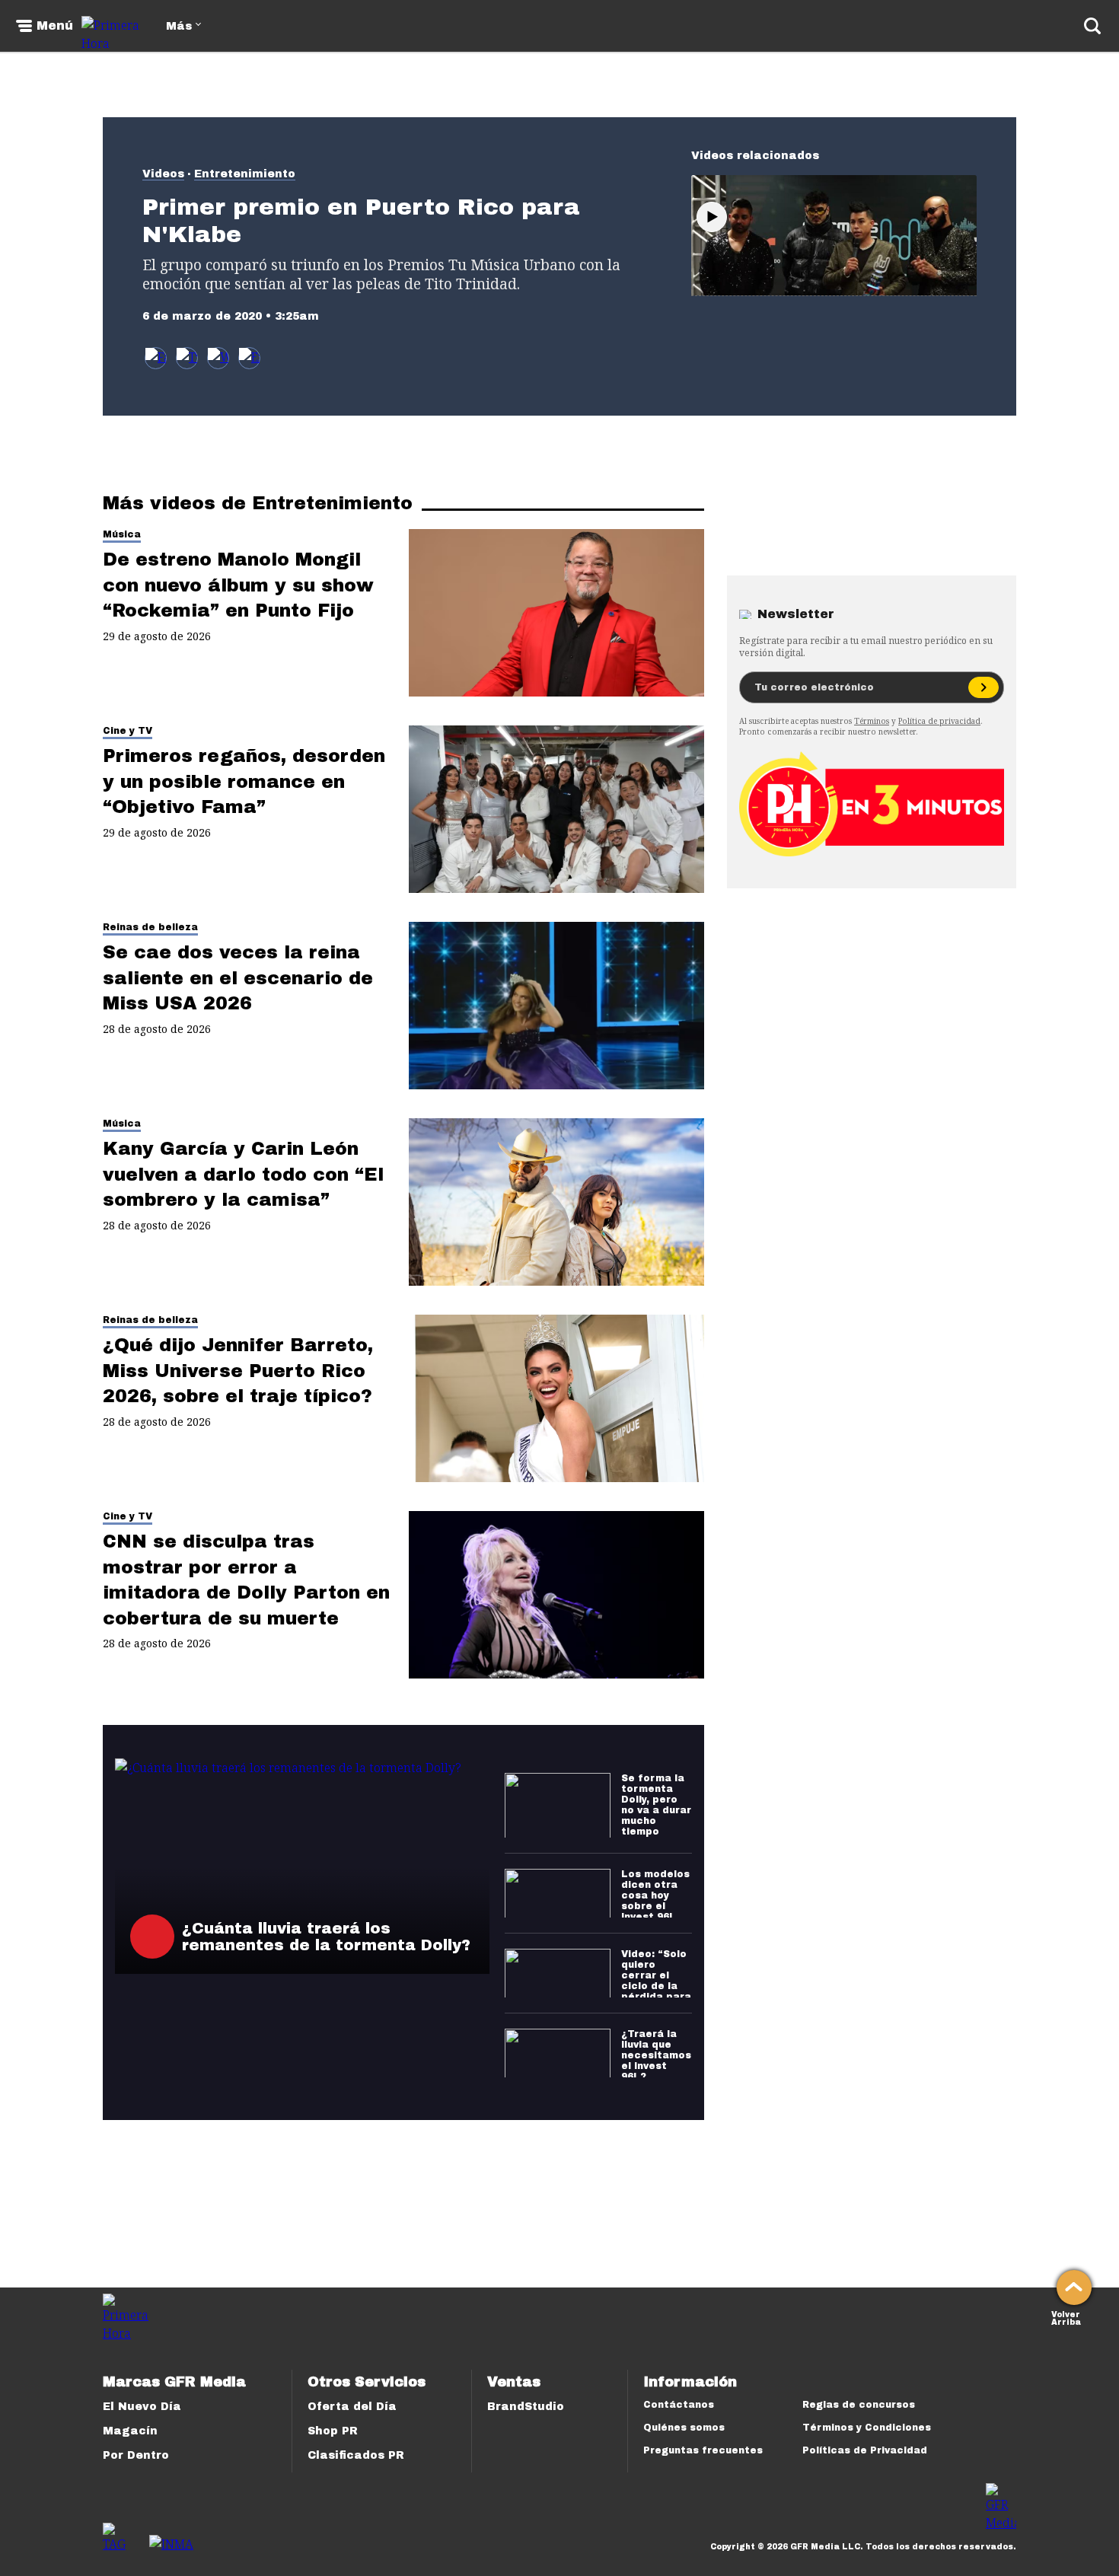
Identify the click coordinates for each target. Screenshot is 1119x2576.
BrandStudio (526, 2407)
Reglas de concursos (859, 2405)
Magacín (130, 2431)
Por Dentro (136, 2455)
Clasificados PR (356, 2455)
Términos (872, 721)
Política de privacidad (939, 721)
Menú (55, 26)
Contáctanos (679, 2405)
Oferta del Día (352, 2407)
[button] (187, 358)
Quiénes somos (684, 2428)
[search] (1092, 26)
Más (179, 26)
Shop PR (333, 2431)
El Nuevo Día (142, 2407)
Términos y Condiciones (867, 2428)
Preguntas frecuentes (703, 2450)
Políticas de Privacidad (865, 2450)
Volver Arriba (1066, 2317)
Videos (163, 174)
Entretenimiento (245, 174)
